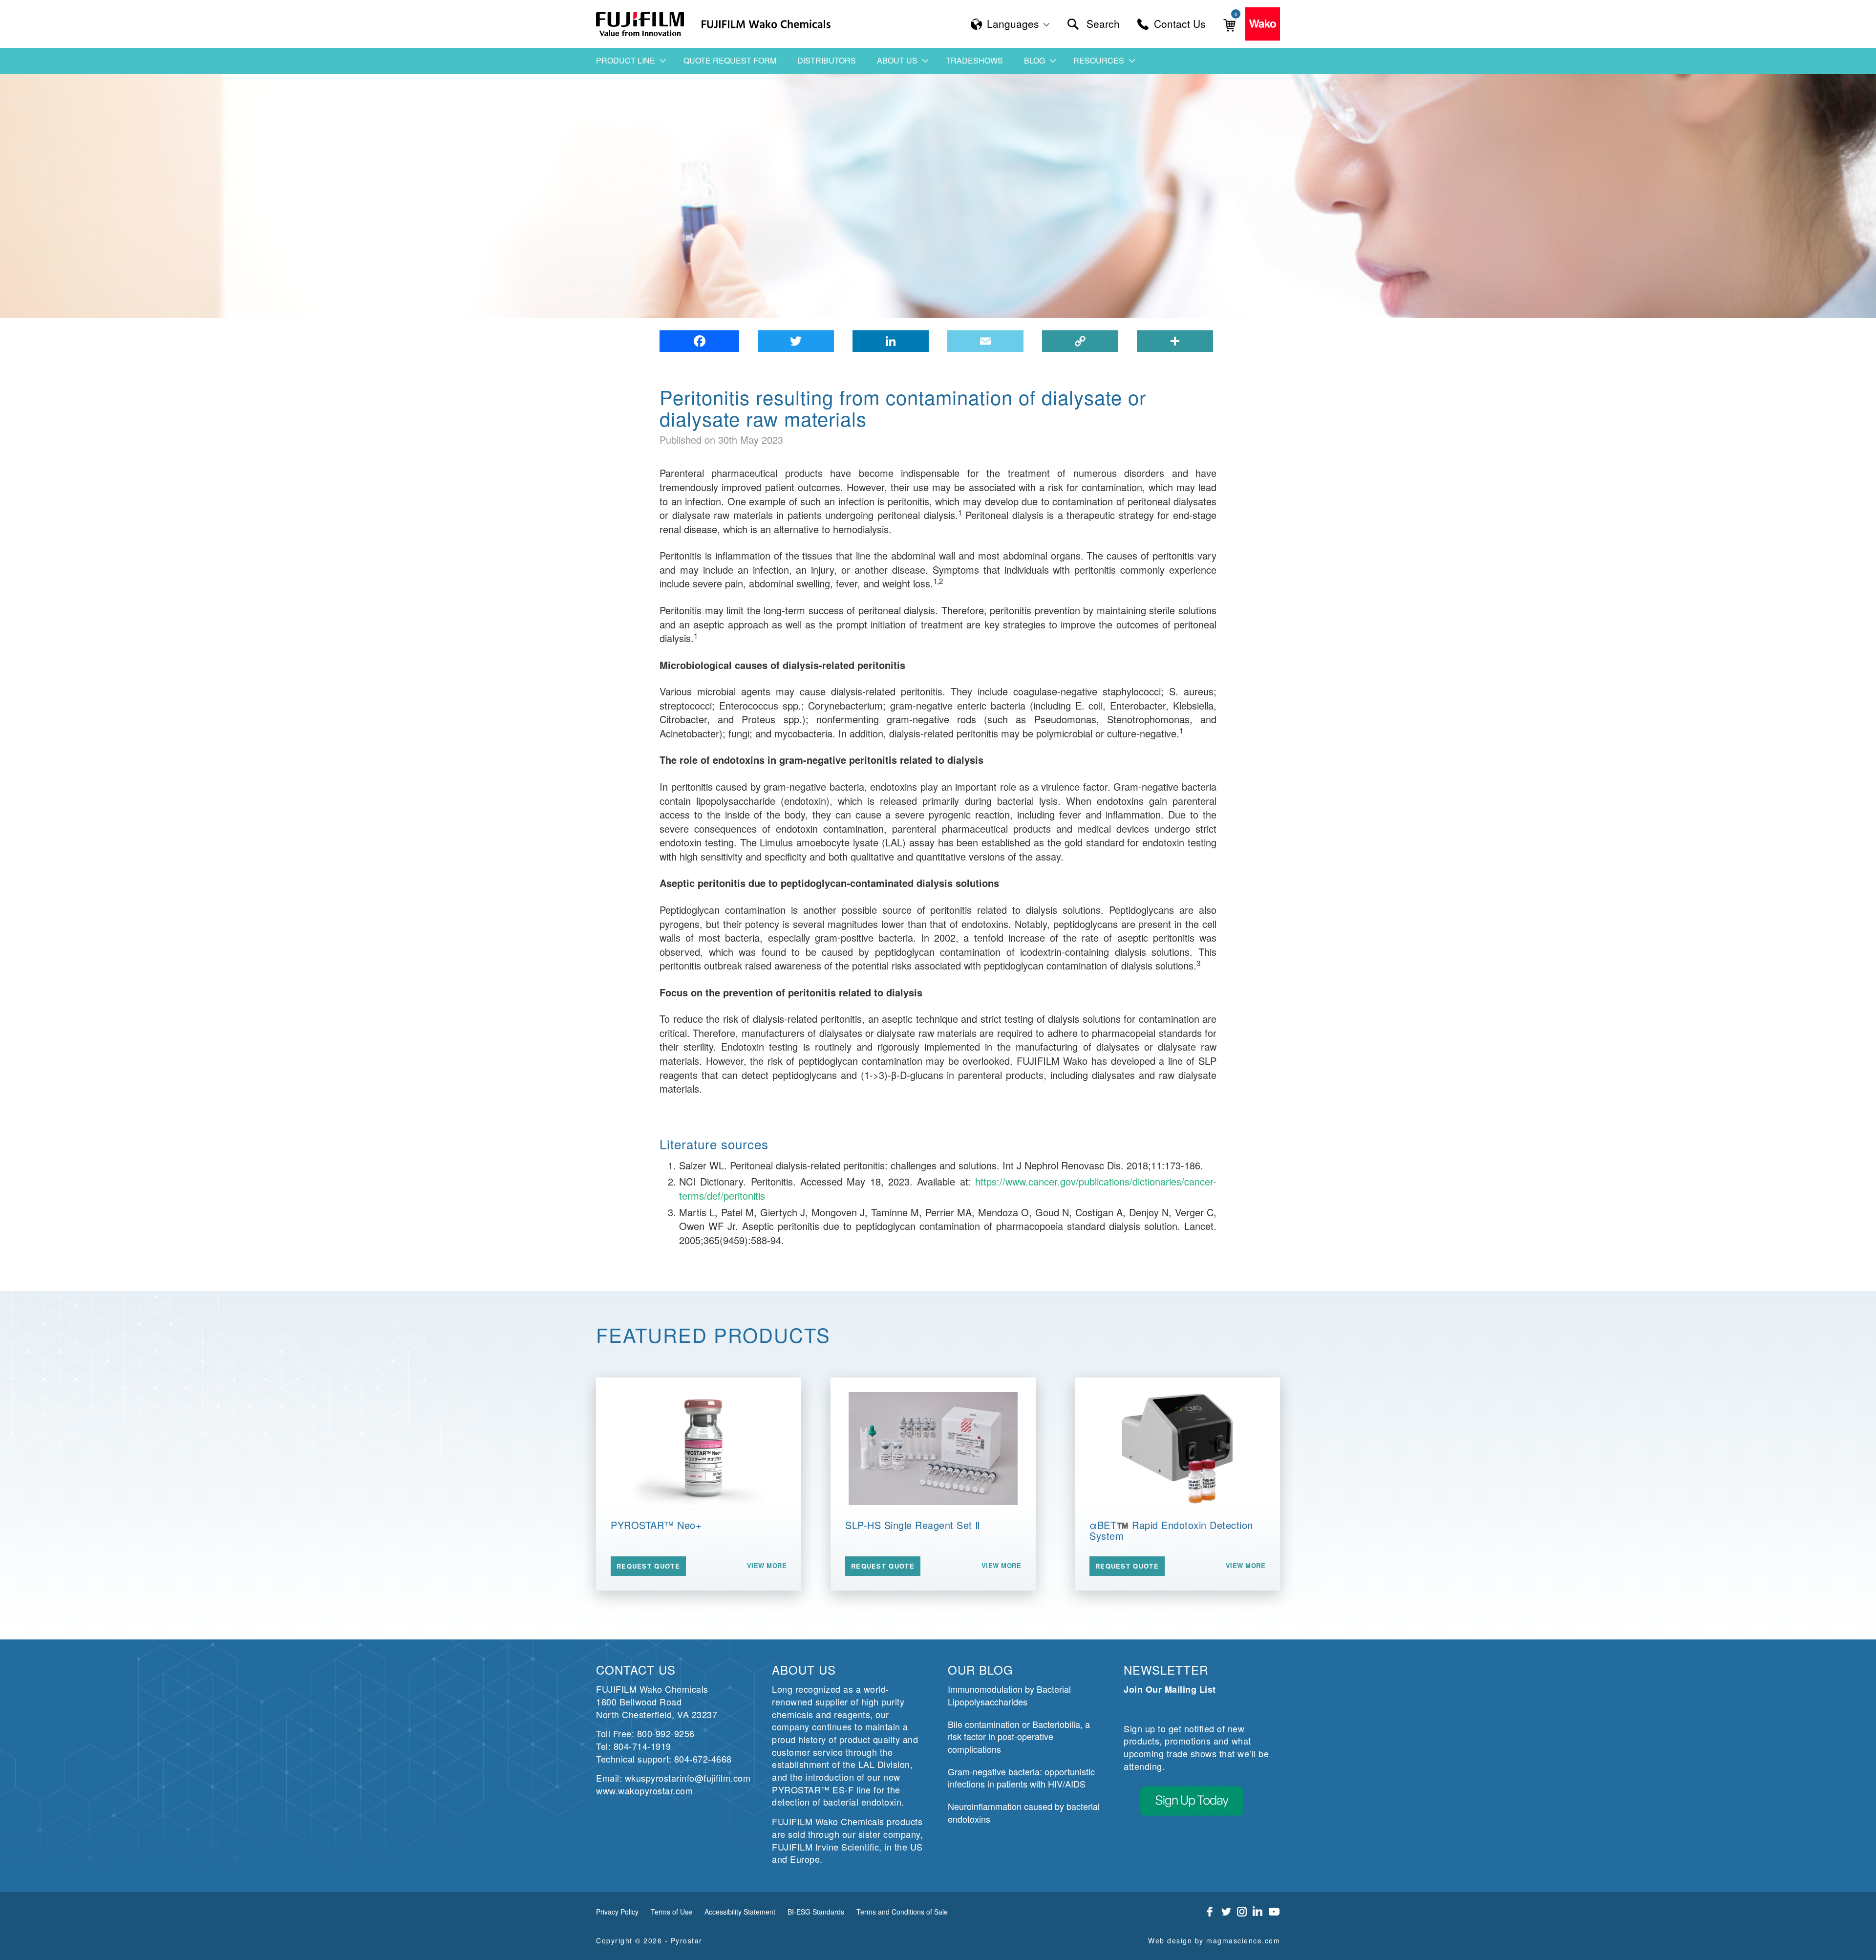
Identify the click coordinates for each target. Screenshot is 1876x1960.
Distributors (827, 60)
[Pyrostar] (640, 24)
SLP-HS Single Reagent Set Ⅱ (913, 1525)
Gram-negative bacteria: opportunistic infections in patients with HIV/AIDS (1021, 1778)
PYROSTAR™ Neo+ (656, 1525)
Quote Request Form (730, 60)
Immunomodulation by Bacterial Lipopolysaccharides (1009, 1695)
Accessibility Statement (740, 1912)
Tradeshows (974, 60)
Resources (1099, 60)
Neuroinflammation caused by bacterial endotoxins (1024, 1812)
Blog (1034, 60)
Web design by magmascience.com (1214, 1940)
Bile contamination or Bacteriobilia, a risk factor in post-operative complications (1019, 1736)
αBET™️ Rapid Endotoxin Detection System (1171, 1530)
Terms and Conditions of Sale (902, 1912)
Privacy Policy (617, 1912)
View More (767, 1566)
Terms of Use (672, 1912)
